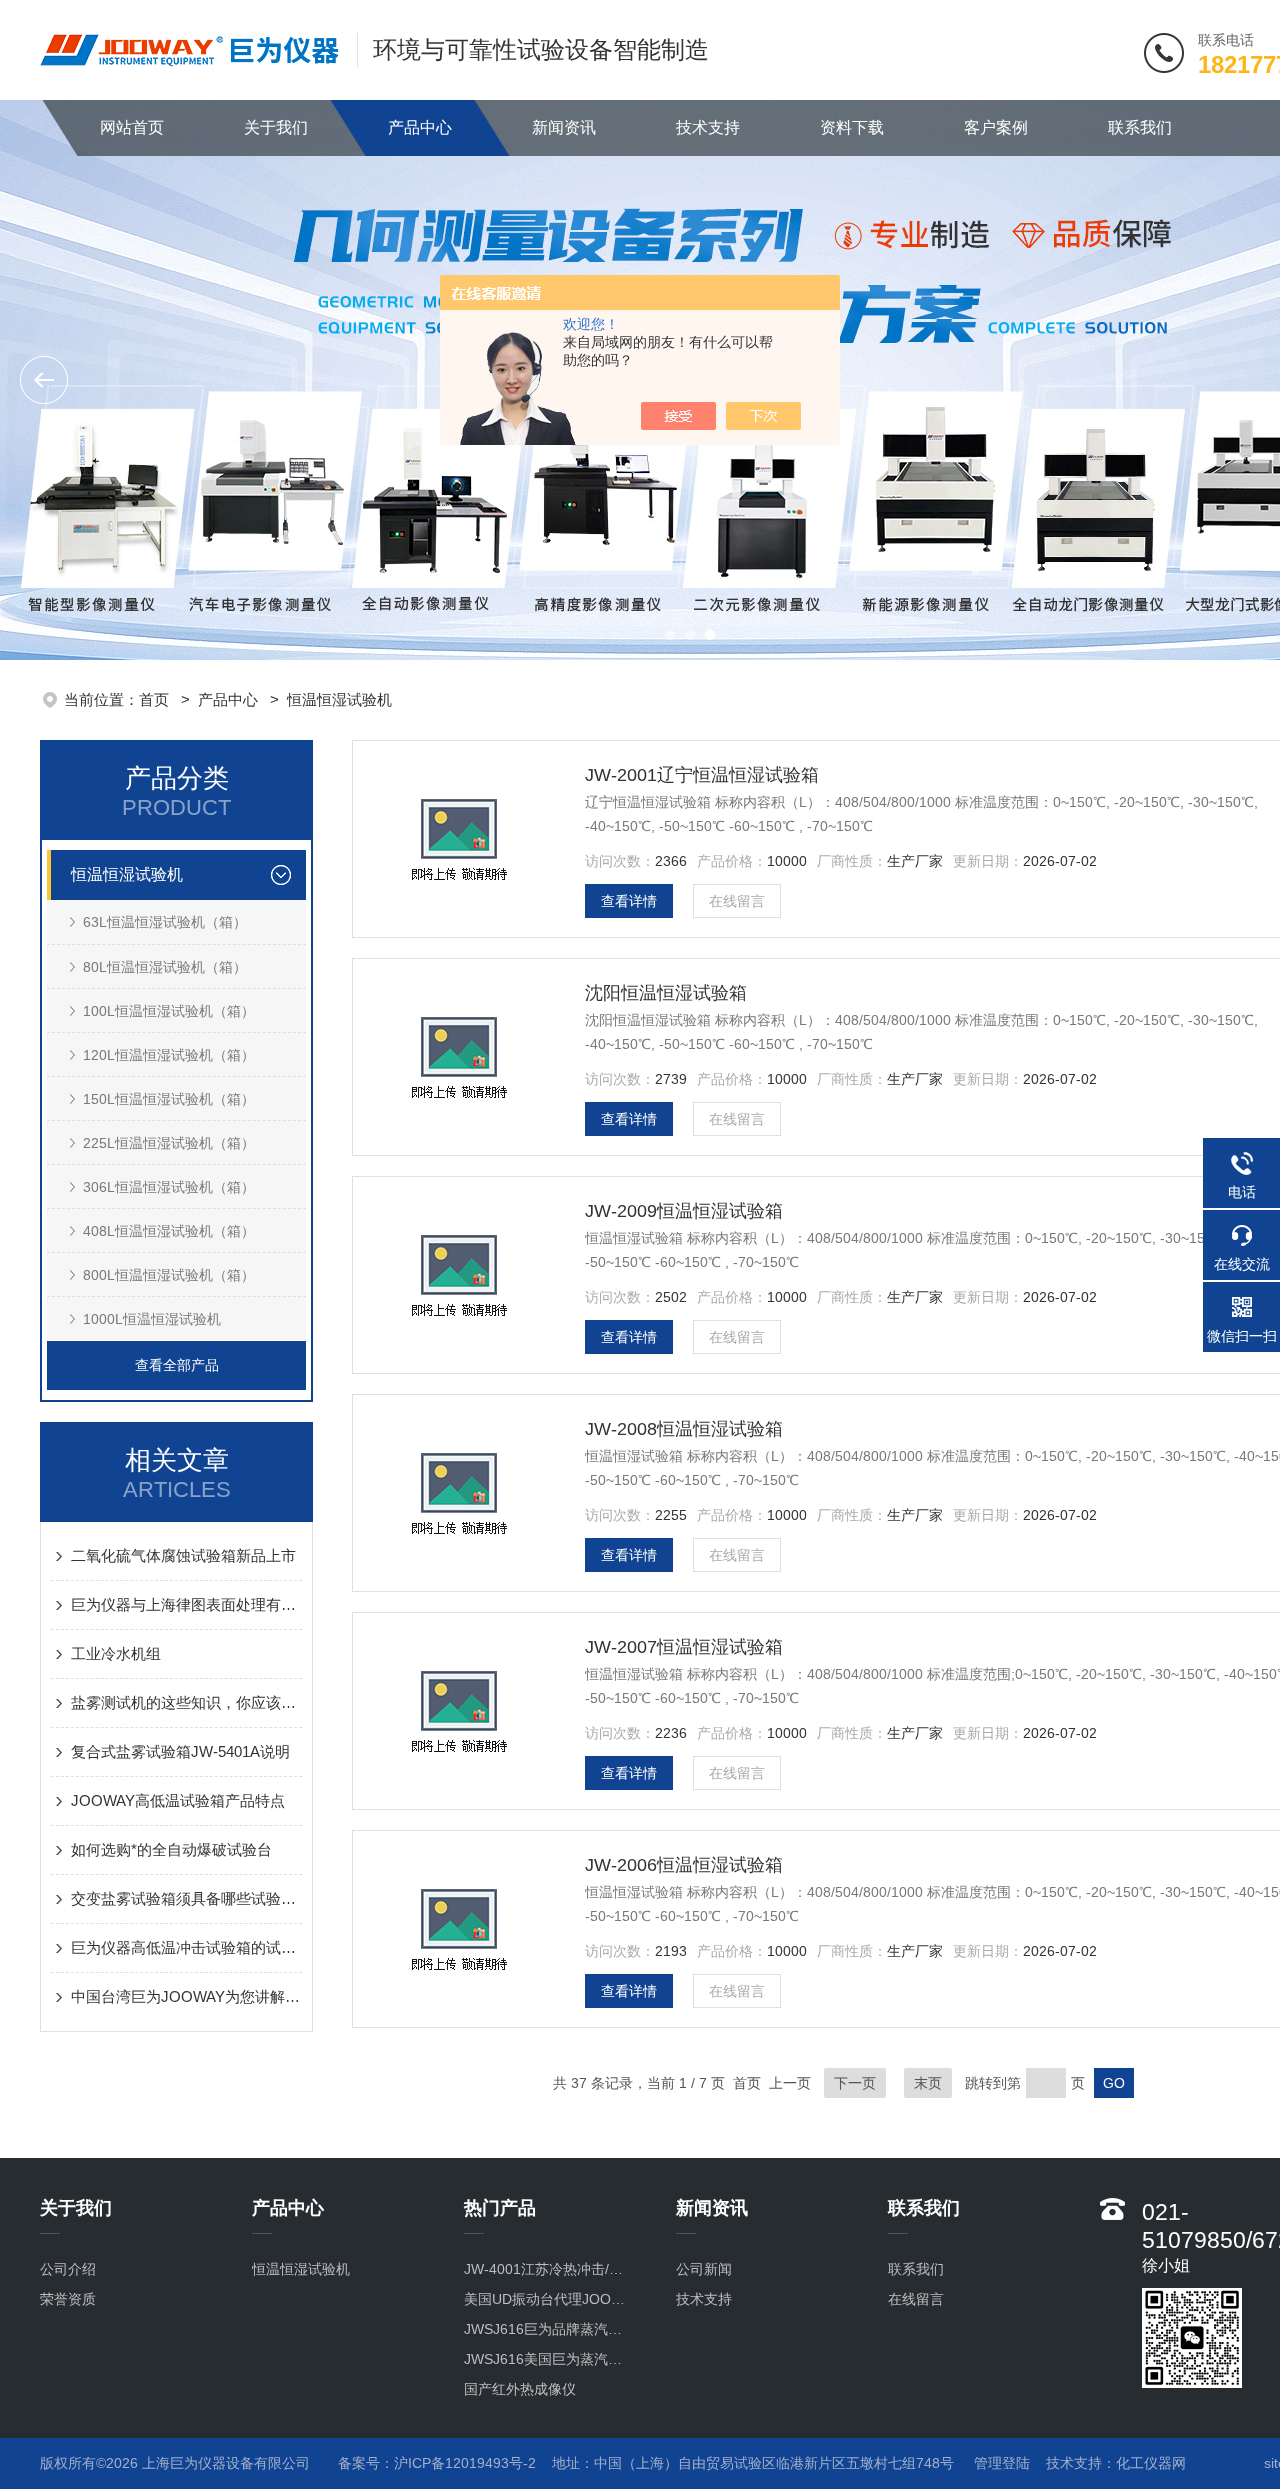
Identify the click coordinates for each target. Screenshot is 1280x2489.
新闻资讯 (564, 127)
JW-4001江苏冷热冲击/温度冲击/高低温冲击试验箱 (549, 2269)
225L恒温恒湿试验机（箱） (169, 1143)
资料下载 (852, 127)
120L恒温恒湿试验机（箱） (169, 1055)
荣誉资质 (68, 2299)
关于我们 (276, 127)
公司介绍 (68, 2269)
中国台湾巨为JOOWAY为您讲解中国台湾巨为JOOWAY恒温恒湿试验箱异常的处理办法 (186, 1996)
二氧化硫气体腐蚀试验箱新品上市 (183, 1555)
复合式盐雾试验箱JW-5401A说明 (180, 1751)
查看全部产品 (177, 1365)
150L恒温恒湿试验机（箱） (169, 1099)
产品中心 (420, 127)
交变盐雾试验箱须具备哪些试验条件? (186, 1898)
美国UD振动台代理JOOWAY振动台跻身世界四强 (549, 2299)
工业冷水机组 (116, 1653)
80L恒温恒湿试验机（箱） (165, 967)
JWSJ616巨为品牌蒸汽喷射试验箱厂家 (549, 2329)
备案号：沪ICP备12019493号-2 (437, 2463)
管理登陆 (1002, 2463)
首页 (156, 699)
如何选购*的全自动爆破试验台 (171, 1849)
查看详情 (629, 901)
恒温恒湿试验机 (339, 699)
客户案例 (996, 127)
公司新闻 (704, 2269)
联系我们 (1140, 127)
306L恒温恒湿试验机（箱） (169, 1187)
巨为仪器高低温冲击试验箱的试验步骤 (186, 1947)
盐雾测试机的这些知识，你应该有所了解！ (186, 1702)
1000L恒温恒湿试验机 (152, 1319)
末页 (928, 2083)
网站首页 (132, 127)
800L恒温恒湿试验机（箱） (169, 1275)
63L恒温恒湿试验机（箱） (165, 922)
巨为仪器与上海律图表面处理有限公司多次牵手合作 (186, 1604)
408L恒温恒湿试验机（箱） (169, 1231)
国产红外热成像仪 (520, 2389)
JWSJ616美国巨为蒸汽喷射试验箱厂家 (549, 2359)
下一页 (855, 2083)
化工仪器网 (1151, 2463)
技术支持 (708, 127)
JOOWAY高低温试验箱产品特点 (178, 1800)
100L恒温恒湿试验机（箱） (169, 1011)
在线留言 (737, 901)
